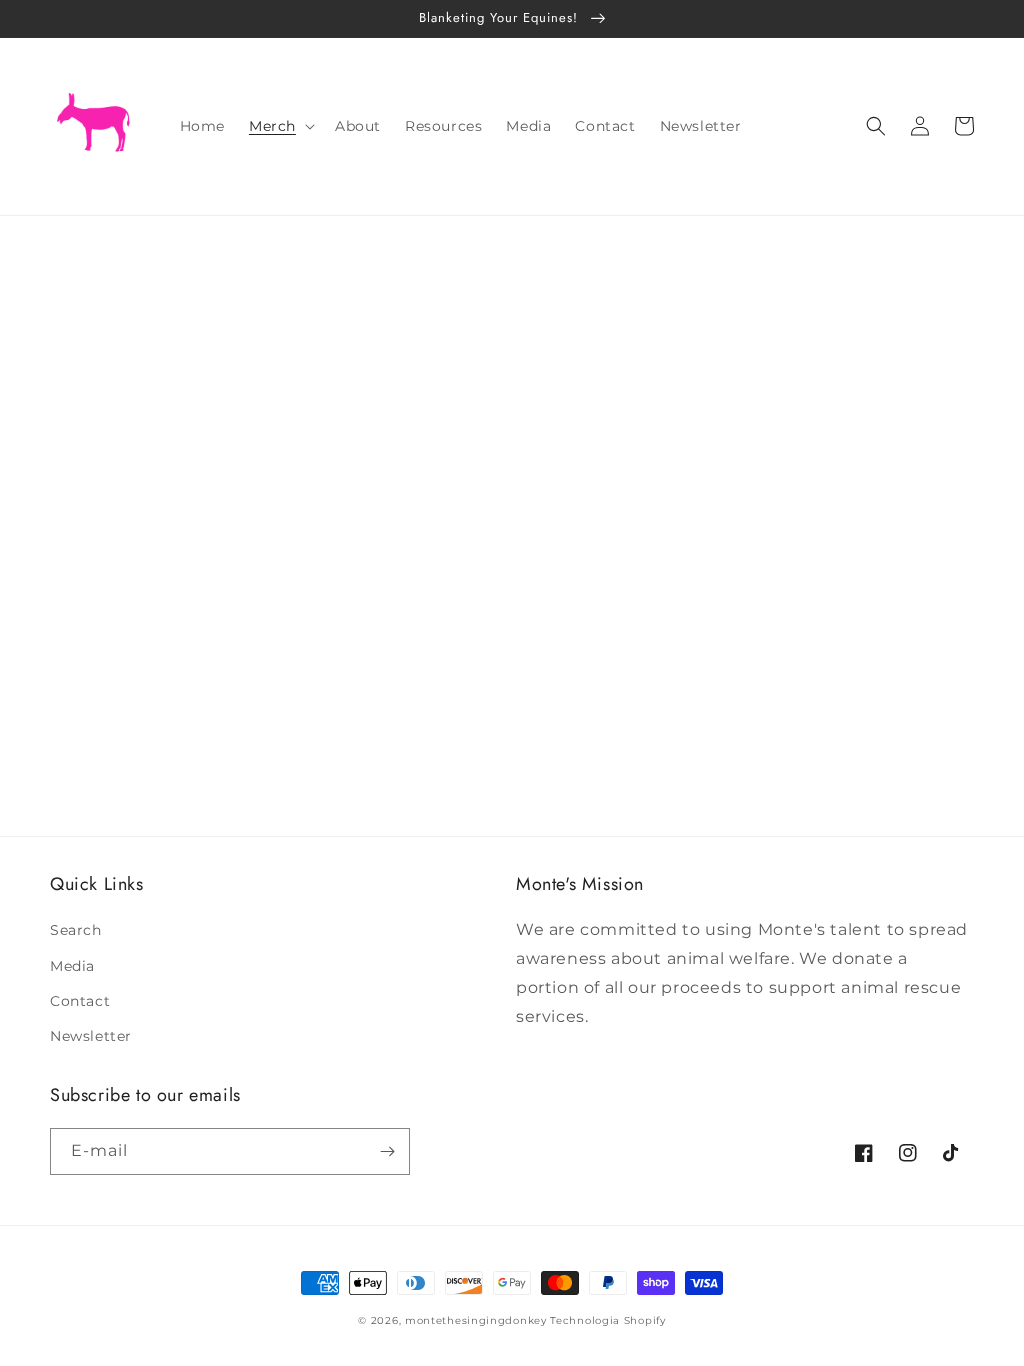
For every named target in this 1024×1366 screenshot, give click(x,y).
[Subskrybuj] (387, 1151)
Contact (80, 1001)
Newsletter (91, 1036)
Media (72, 966)
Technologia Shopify (607, 1320)
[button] (280, 126)
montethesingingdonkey (476, 1320)
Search (76, 930)
